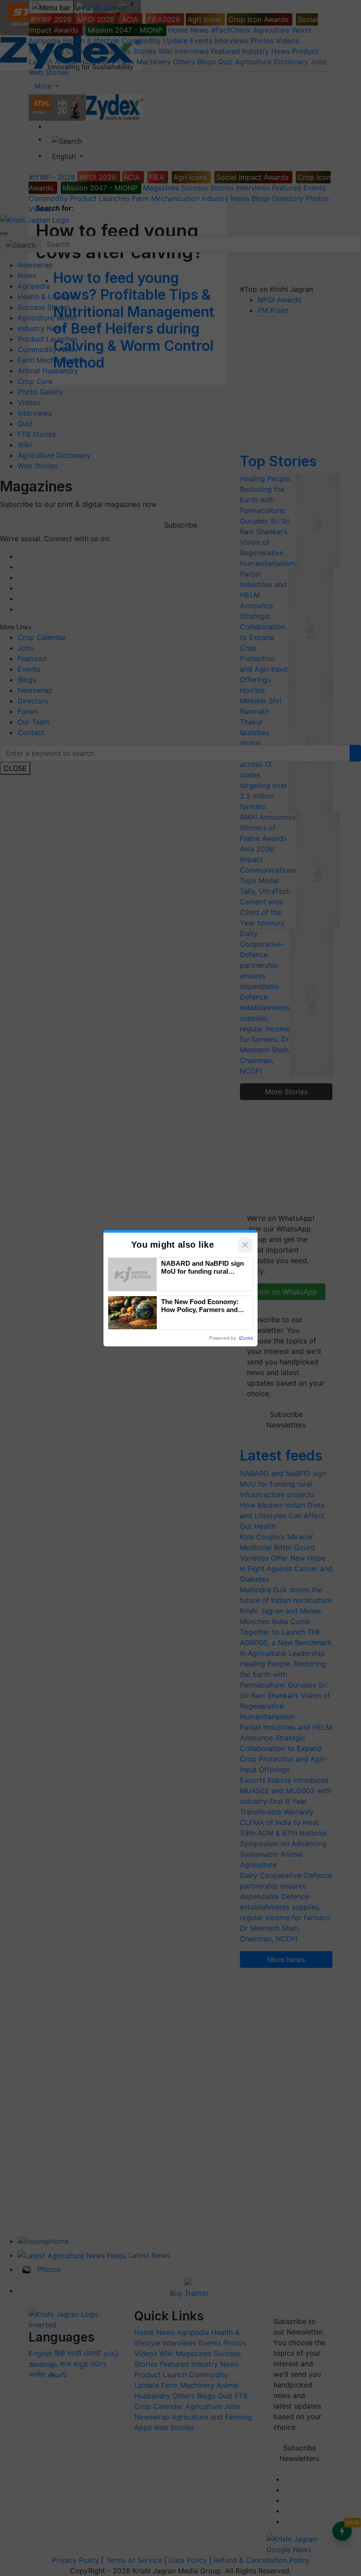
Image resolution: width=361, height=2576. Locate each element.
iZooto (246, 1338)
